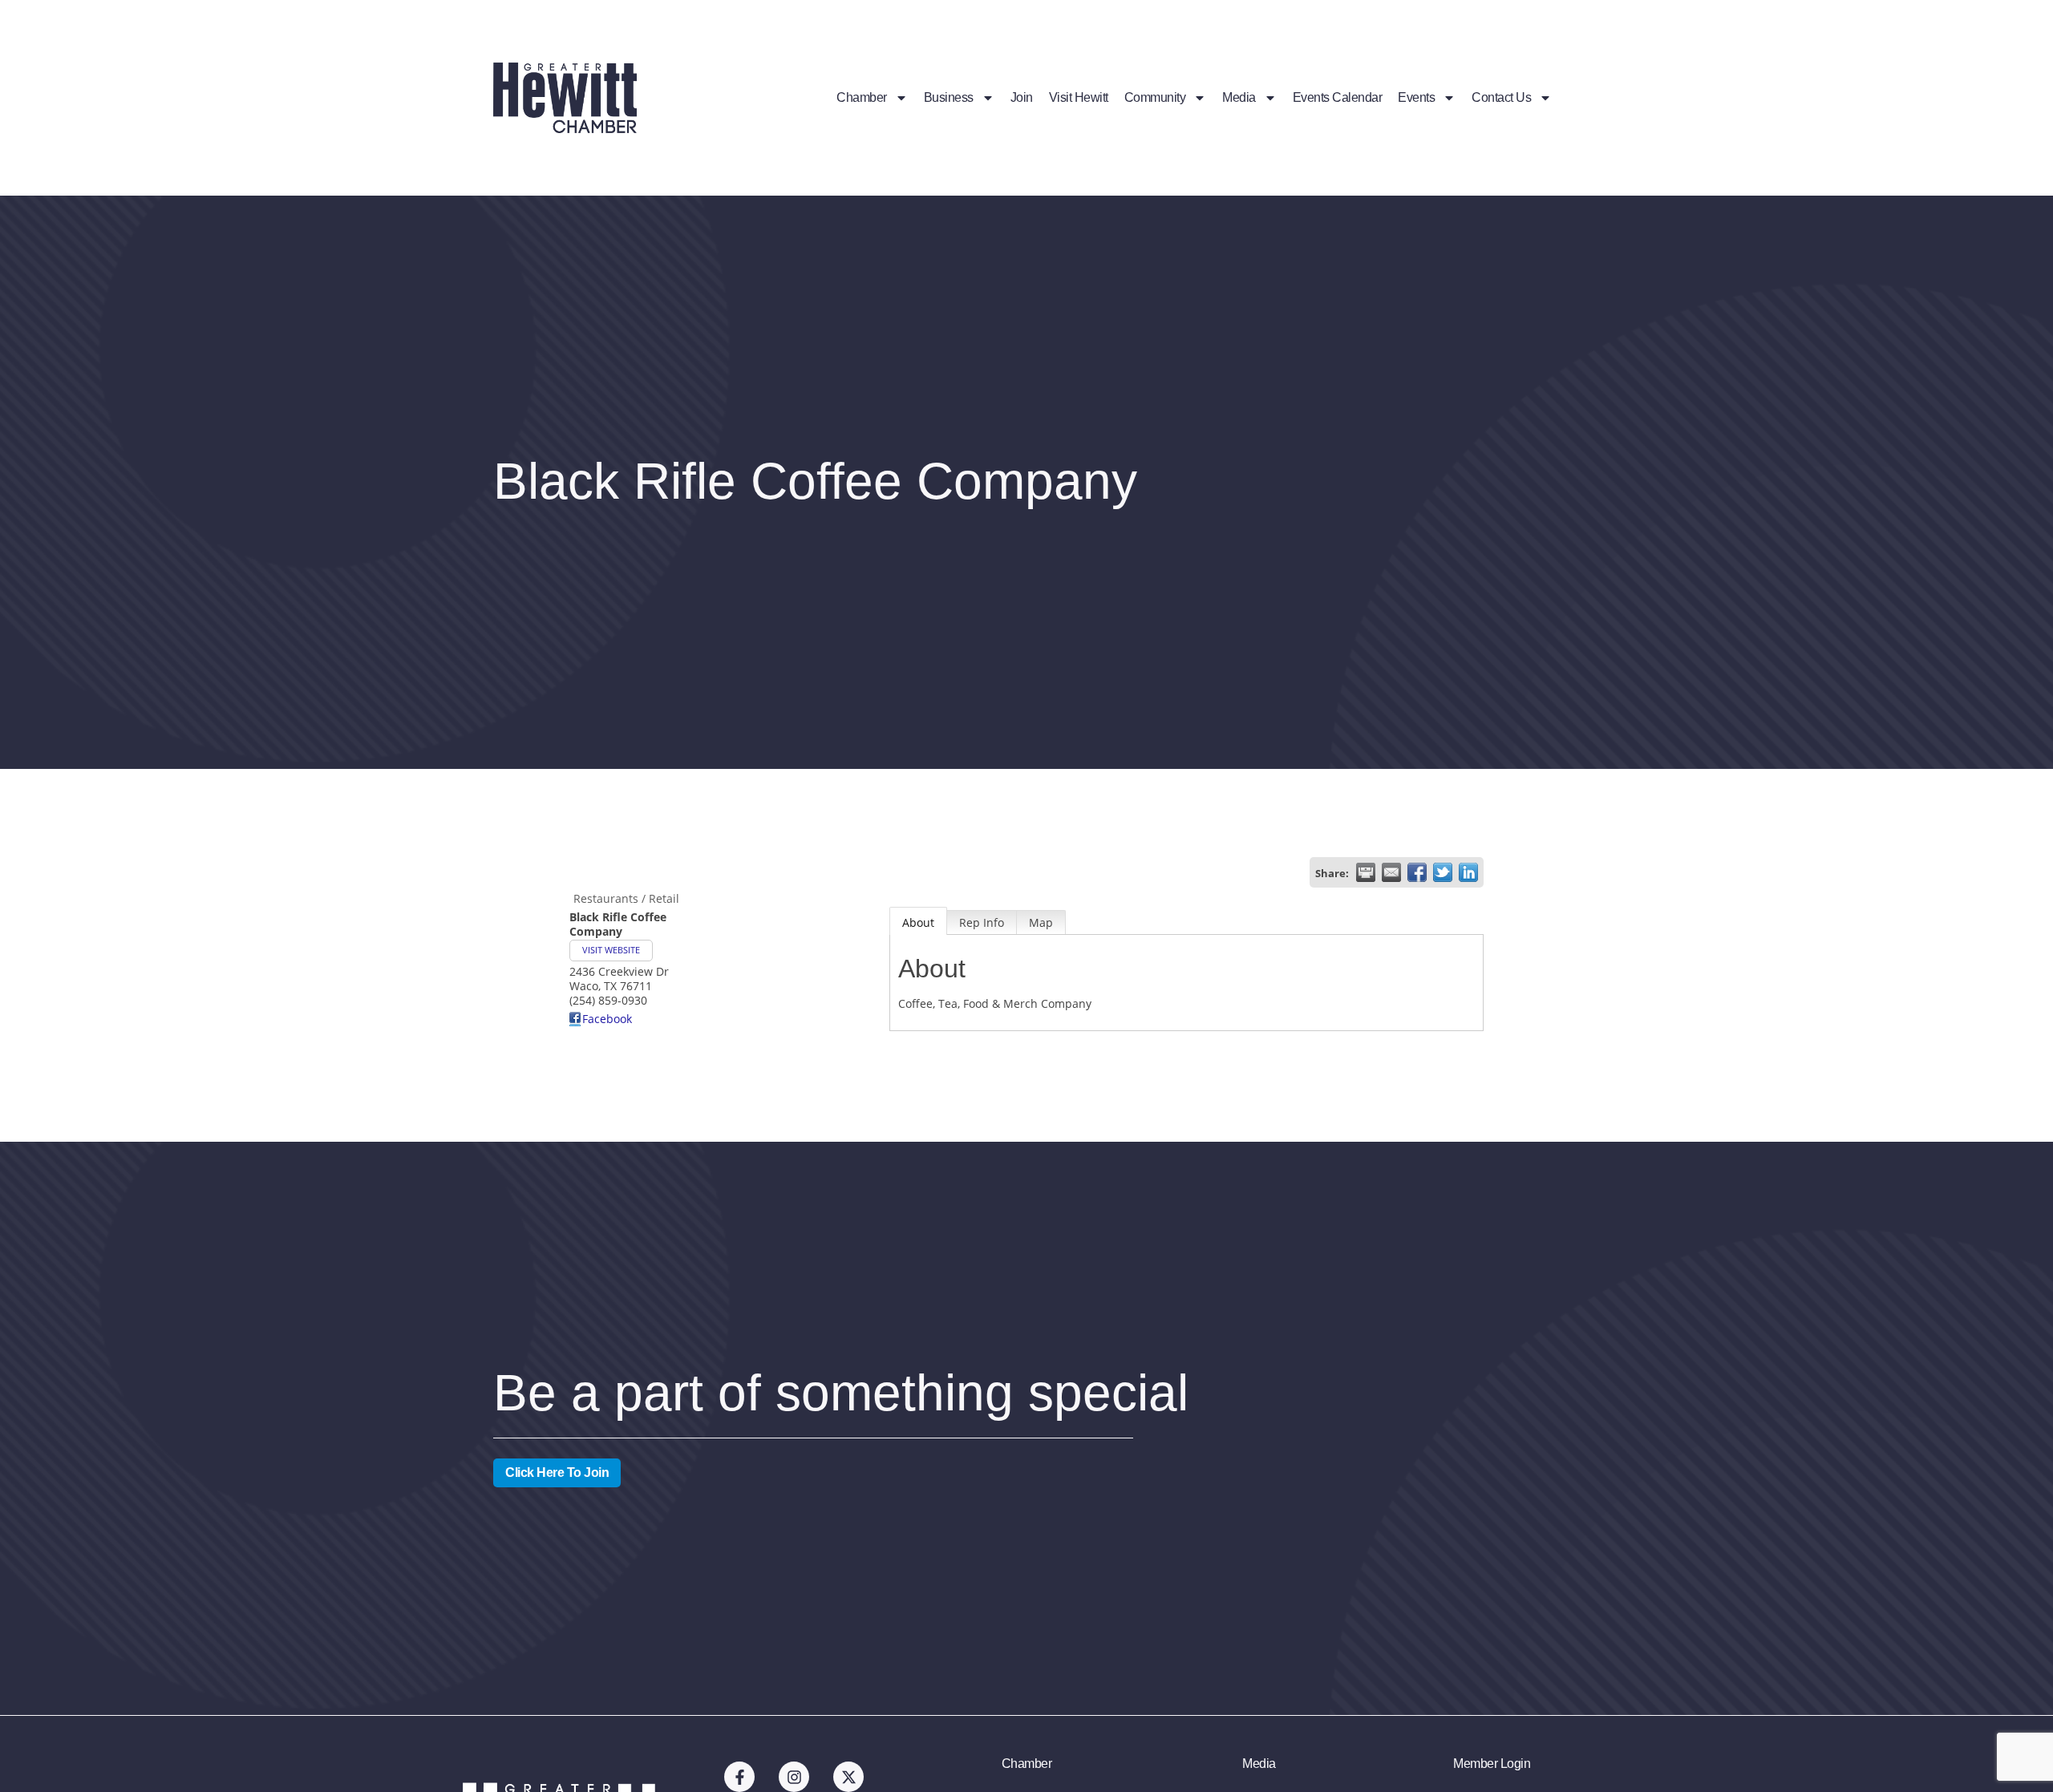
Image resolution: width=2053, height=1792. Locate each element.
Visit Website (611, 950)
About (918, 922)
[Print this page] (1366, 872)
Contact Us (1501, 97)
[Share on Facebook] (1417, 872)
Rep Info (982, 922)
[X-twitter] (848, 1777)
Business (949, 97)
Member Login (1492, 1764)
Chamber (862, 97)
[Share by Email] (1391, 872)
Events (1416, 97)
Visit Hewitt (1079, 97)
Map (1041, 922)
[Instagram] (794, 1777)
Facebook (607, 1019)
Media (1239, 97)
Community (1155, 97)
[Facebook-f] (739, 1777)
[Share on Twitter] (1443, 872)
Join (1022, 97)
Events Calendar (1338, 97)
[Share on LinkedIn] (1468, 872)
